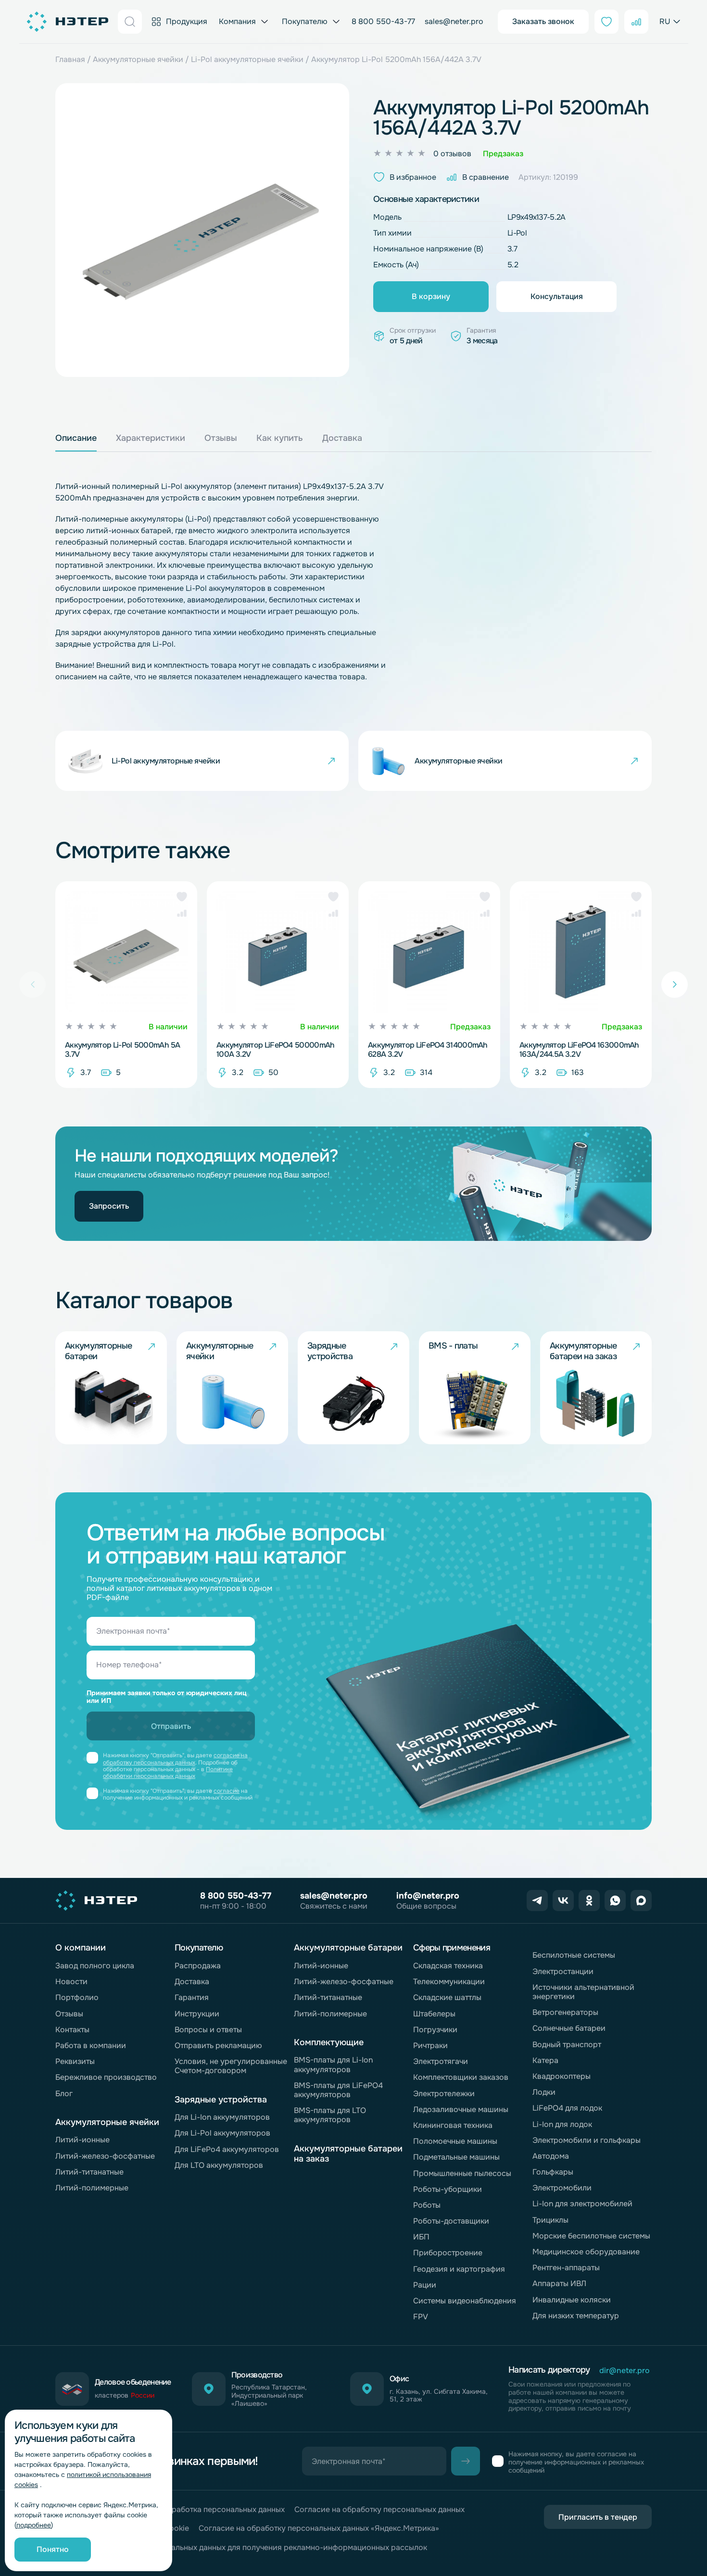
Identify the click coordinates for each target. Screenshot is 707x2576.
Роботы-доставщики (451, 2221)
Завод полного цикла (95, 1966)
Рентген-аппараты (566, 2268)
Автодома (551, 2156)
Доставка (192, 1982)
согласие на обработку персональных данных (175, 1759)
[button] (182, 897)
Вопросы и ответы (208, 2030)
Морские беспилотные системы (591, 2236)
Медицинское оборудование (586, 2252)
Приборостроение (448, 2253)
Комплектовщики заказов (461, 2077)
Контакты (72, 2030)
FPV (421, 2317)
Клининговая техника (453, 2125)
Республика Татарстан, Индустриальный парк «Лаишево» (269, 2395)
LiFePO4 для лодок (567, 2108)
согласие (227, 1791)
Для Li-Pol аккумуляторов (222, 2133)
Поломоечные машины (455, 2141)
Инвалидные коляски (572, 2300)
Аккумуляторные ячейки (138, 59)
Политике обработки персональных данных (168, 1773)
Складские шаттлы (447, 1997)
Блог (64, 2094)
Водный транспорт (567, 2045)
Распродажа (198, 1966)
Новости (71, 1982)
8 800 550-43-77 (383, 21)
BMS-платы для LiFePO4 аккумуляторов (338, 2090)
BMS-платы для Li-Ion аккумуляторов (333, 2064)
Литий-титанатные (89, 2172)
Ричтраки (430, 2045)
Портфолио (77, 1997)
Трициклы (550, 2220)
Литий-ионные (82, 2140)
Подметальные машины (456, 2157)
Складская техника (448, 1966)
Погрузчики (435, 2030)
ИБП (421, 2237)
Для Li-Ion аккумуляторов (222, 2117)
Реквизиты (75, 2061)
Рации (425, 2285)
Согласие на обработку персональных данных (379, 2509)
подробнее (34, 2525)
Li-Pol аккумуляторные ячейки (247, 59)
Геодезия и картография (459, 2269)
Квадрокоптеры (562, 2076)
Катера (545, 2060)
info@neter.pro (428, 1896)
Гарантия (192, 1997)
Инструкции (197, 2014)
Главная (70, 59)
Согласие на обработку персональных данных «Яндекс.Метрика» (319, 2528)
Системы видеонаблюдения (465, 2301)
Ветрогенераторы (565, 2012)
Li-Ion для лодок (562, 2124)
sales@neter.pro (454, 21)
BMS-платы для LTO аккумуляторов (330, 2115)
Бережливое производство (106, 2077)
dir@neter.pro (625, 2370)
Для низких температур (576, 2316)
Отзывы (69, 2014)
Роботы (427, 2205)
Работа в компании (91, 2045)
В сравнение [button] (486, 177)
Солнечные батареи (569, 2028)
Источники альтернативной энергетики (583, 1992)
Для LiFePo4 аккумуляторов (227, 2149)
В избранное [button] (413, 177)
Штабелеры (434, 2014)
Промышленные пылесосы (462, 2173)
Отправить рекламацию (218, 2045)
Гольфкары (553, 2172)
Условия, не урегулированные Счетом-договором (231, 2066)
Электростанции (563, 1971)
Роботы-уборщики (448, 2189)
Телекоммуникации (449, 1982)
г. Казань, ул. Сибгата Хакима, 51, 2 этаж (439, 2396)
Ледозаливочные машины (461, 2109)
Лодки (544, 2092)
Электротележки (444, 2094)
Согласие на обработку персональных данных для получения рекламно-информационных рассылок (241, 2547)
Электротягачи (441, 2061)
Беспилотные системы (574, 1955)
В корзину (431, 296)
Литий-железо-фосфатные (105, 2156)
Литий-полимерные (92, 2188)
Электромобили (562, 2188)
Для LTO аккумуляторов (219, 2165)
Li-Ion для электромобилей (582, 2204)
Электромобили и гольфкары (587, 2140)
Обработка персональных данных (223, 2509)
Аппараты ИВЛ (559, 2283)
